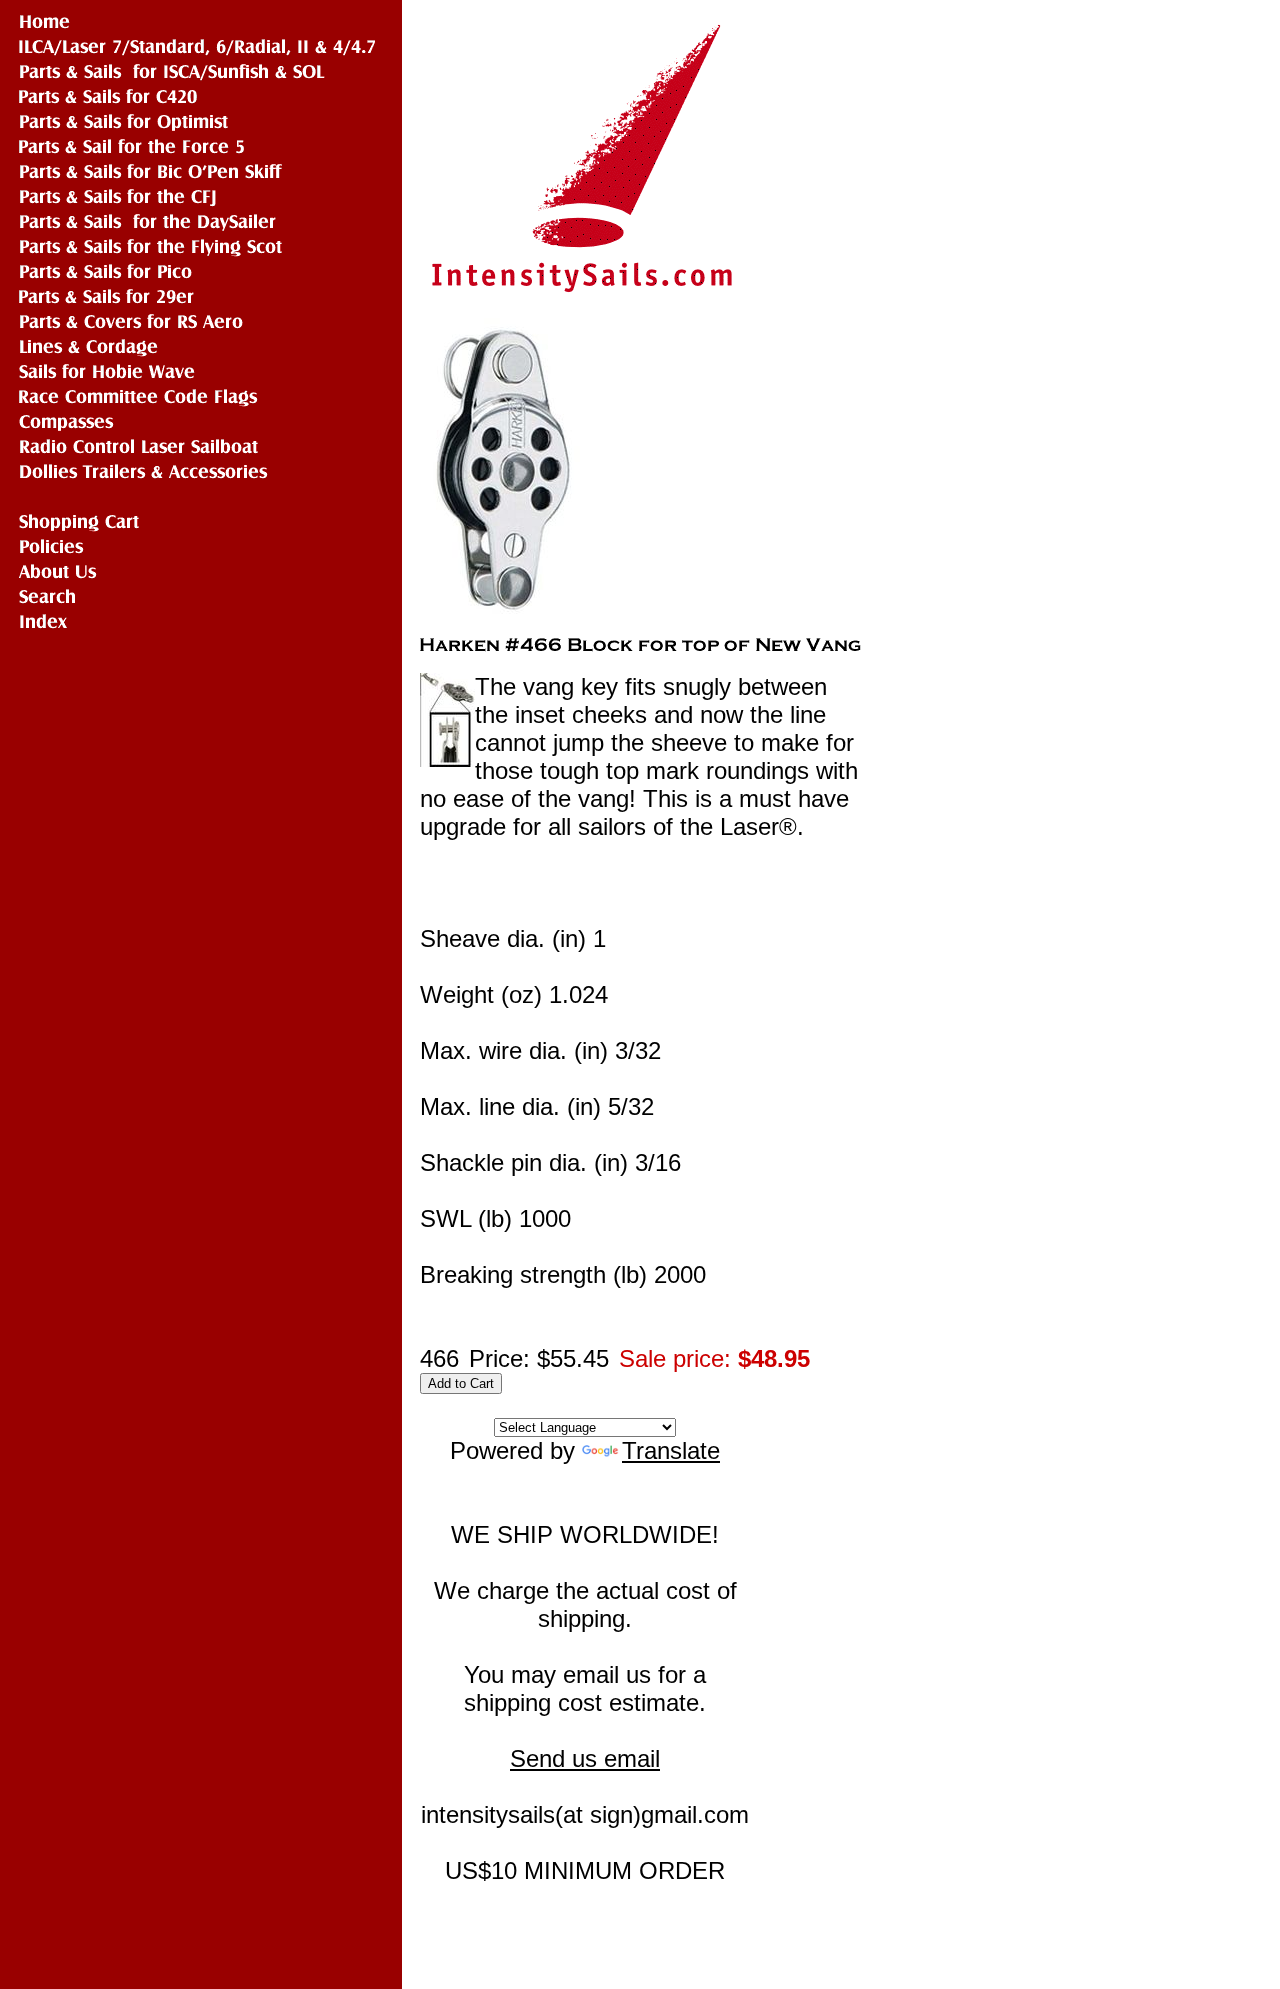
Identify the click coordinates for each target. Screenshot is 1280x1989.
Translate (671, 1450)
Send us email (585, 1758)
